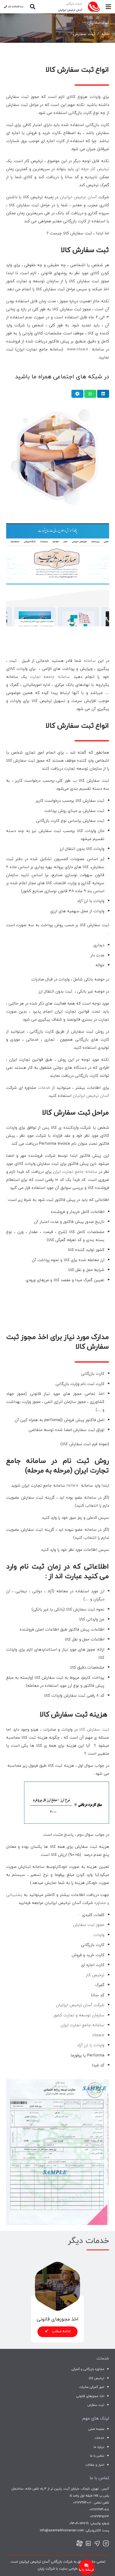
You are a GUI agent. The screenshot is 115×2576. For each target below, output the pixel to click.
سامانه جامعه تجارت (50, 677)
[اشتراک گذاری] (103, 394)
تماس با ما (97, 2456)
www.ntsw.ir (78, 349)
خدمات (44, 1087)
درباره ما (99, 2447)
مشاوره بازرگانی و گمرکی (88, 2369)
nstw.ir (72, 1485)
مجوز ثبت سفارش (89, 1925)
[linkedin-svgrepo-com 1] (88, 2544)
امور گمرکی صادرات (92, 2387)
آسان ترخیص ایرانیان (78, 197)
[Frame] (79, 2544)
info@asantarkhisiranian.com (62, 2530)
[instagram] (106, 2544)
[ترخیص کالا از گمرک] (57, 2265)
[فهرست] (108, 7)
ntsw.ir (98, 2035)
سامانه (90, 661)
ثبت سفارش (96, 2405)
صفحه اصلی (96, 2429)
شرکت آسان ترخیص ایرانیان (80, 2005)
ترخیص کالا (97, 2378)
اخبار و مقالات (95, 2465)
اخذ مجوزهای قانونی (90, 2396)
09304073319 (79, 2523)
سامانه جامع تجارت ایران (75, 1171)
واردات (99, 1935)
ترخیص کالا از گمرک (57, 2319)
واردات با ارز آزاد (91, 2045)
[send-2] (97, 2544)
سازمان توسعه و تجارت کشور (79, 2015)
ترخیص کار (95, 1975)
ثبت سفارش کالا (94, 1729)
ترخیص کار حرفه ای (92, 169)
